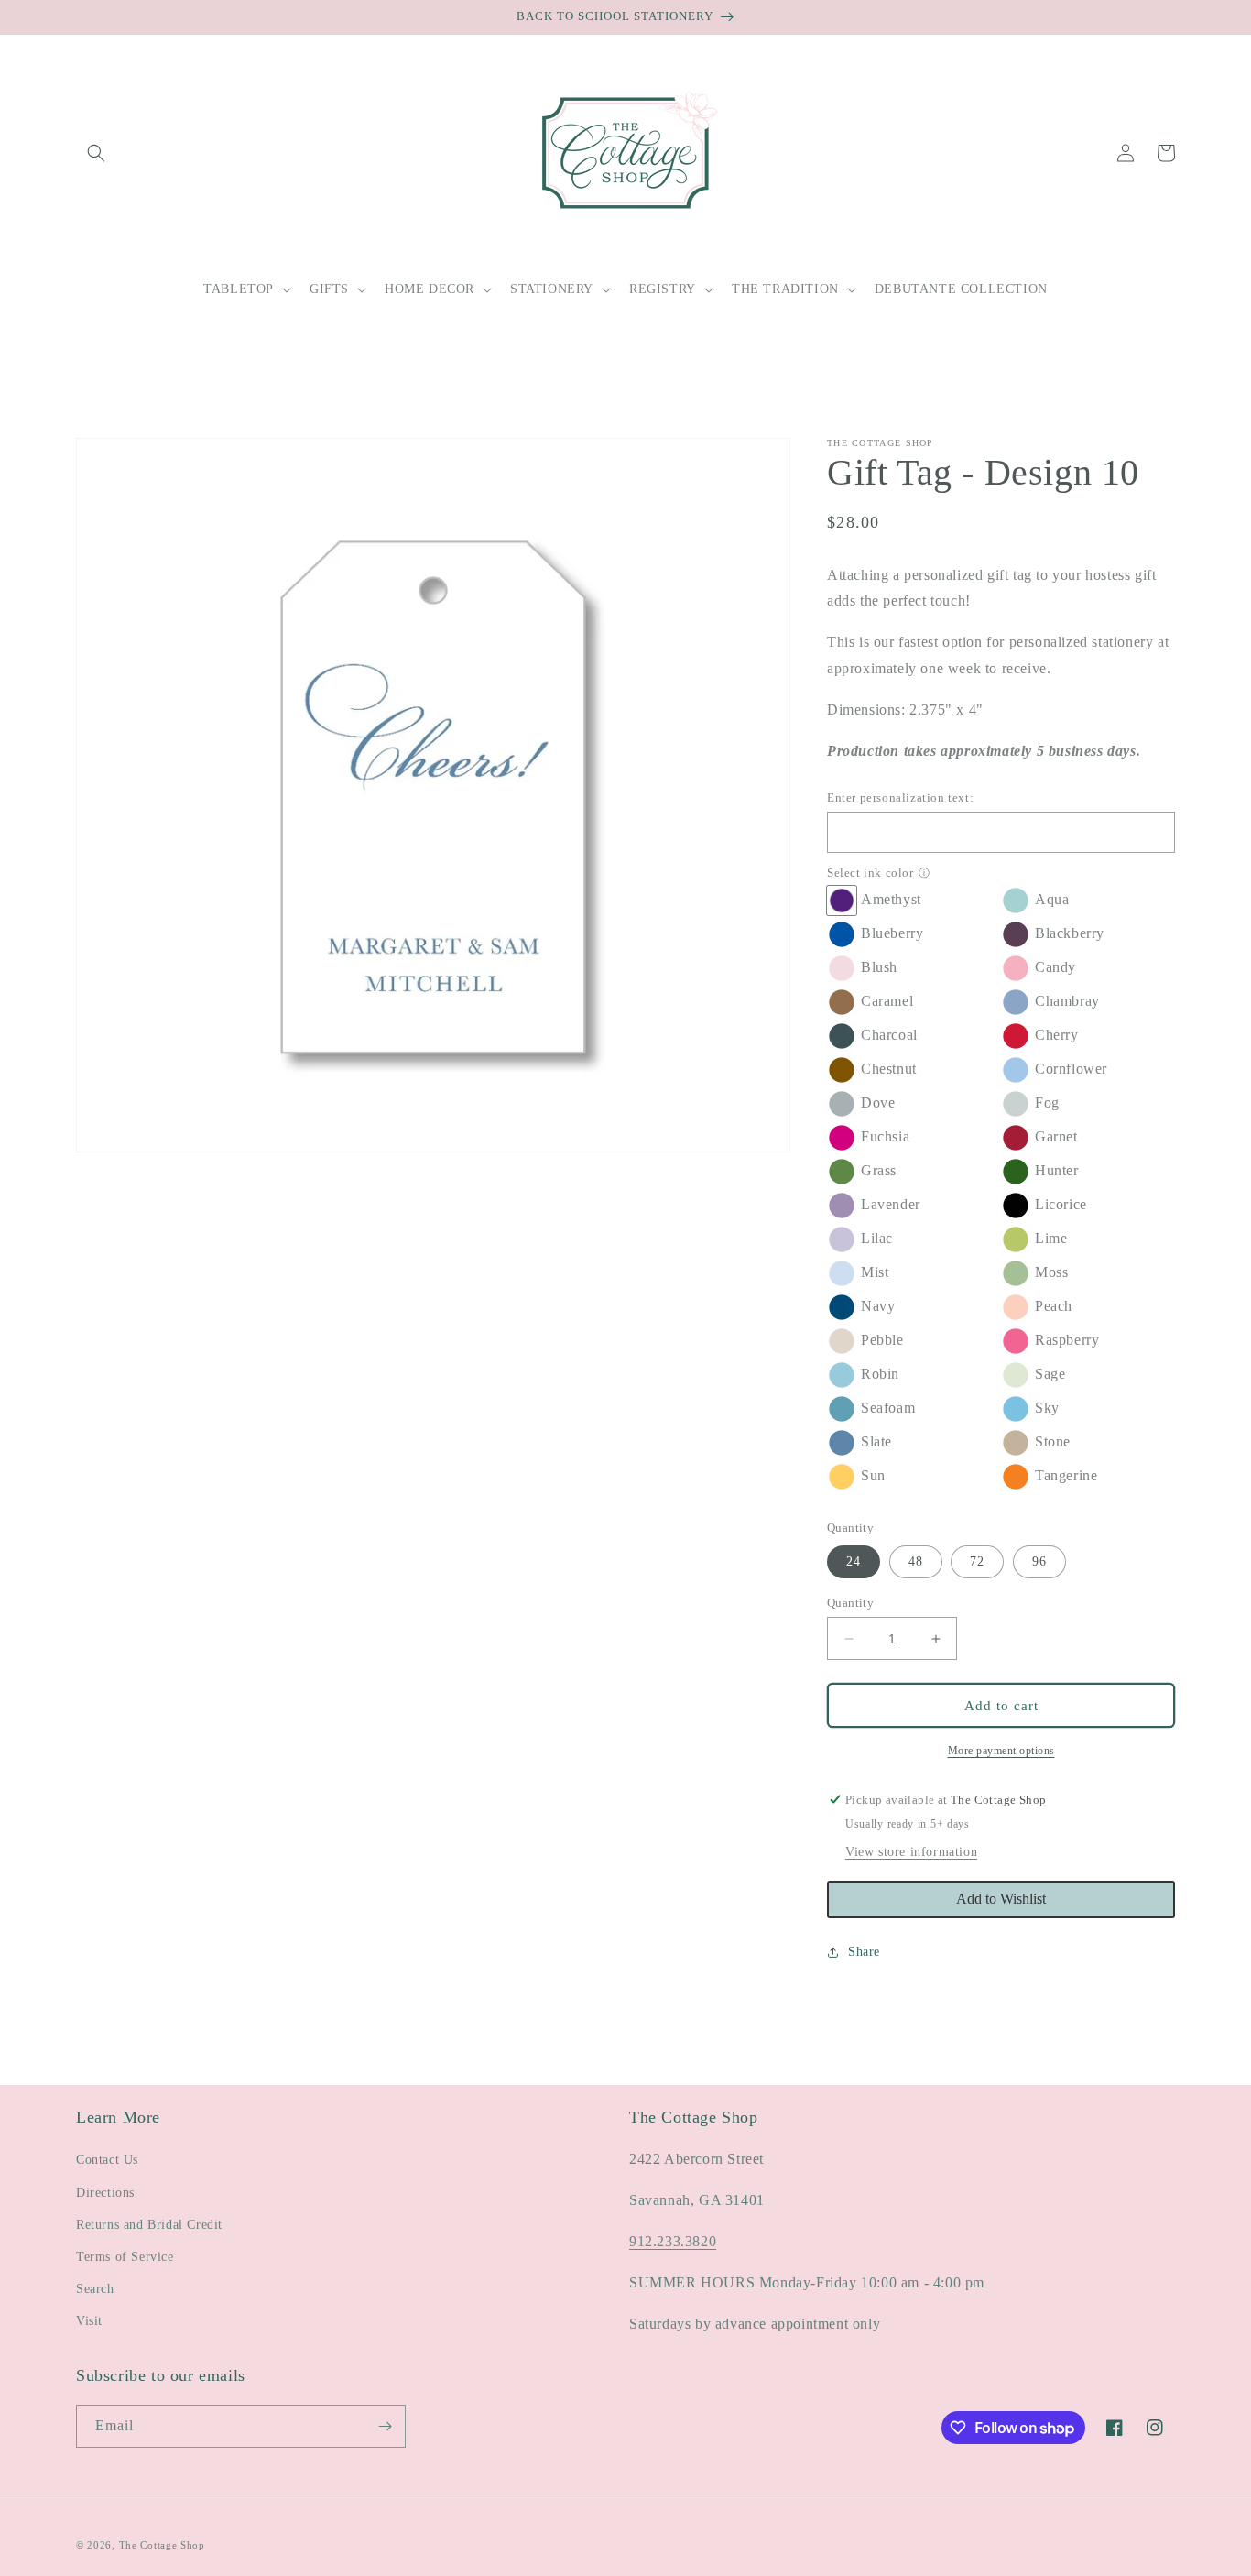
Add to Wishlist (1001, 1899)
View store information (911, 1852)
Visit (89, 2321)
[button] (96, 153)
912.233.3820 (673, 2241)
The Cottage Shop (162, 2545)
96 (1039, 1561)
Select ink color (870, 873)
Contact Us (107, 2160)
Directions (105, 2193)
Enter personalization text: (900, 797)
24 (854, 1561)
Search (95, 2289)
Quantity (850, 1603)
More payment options (1001, 1751)
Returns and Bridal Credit (149, 2225)
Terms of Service (125, 2257)
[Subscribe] (385, 2426)
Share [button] (864, 1952)
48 (916, 1561)
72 (977, 1561)
